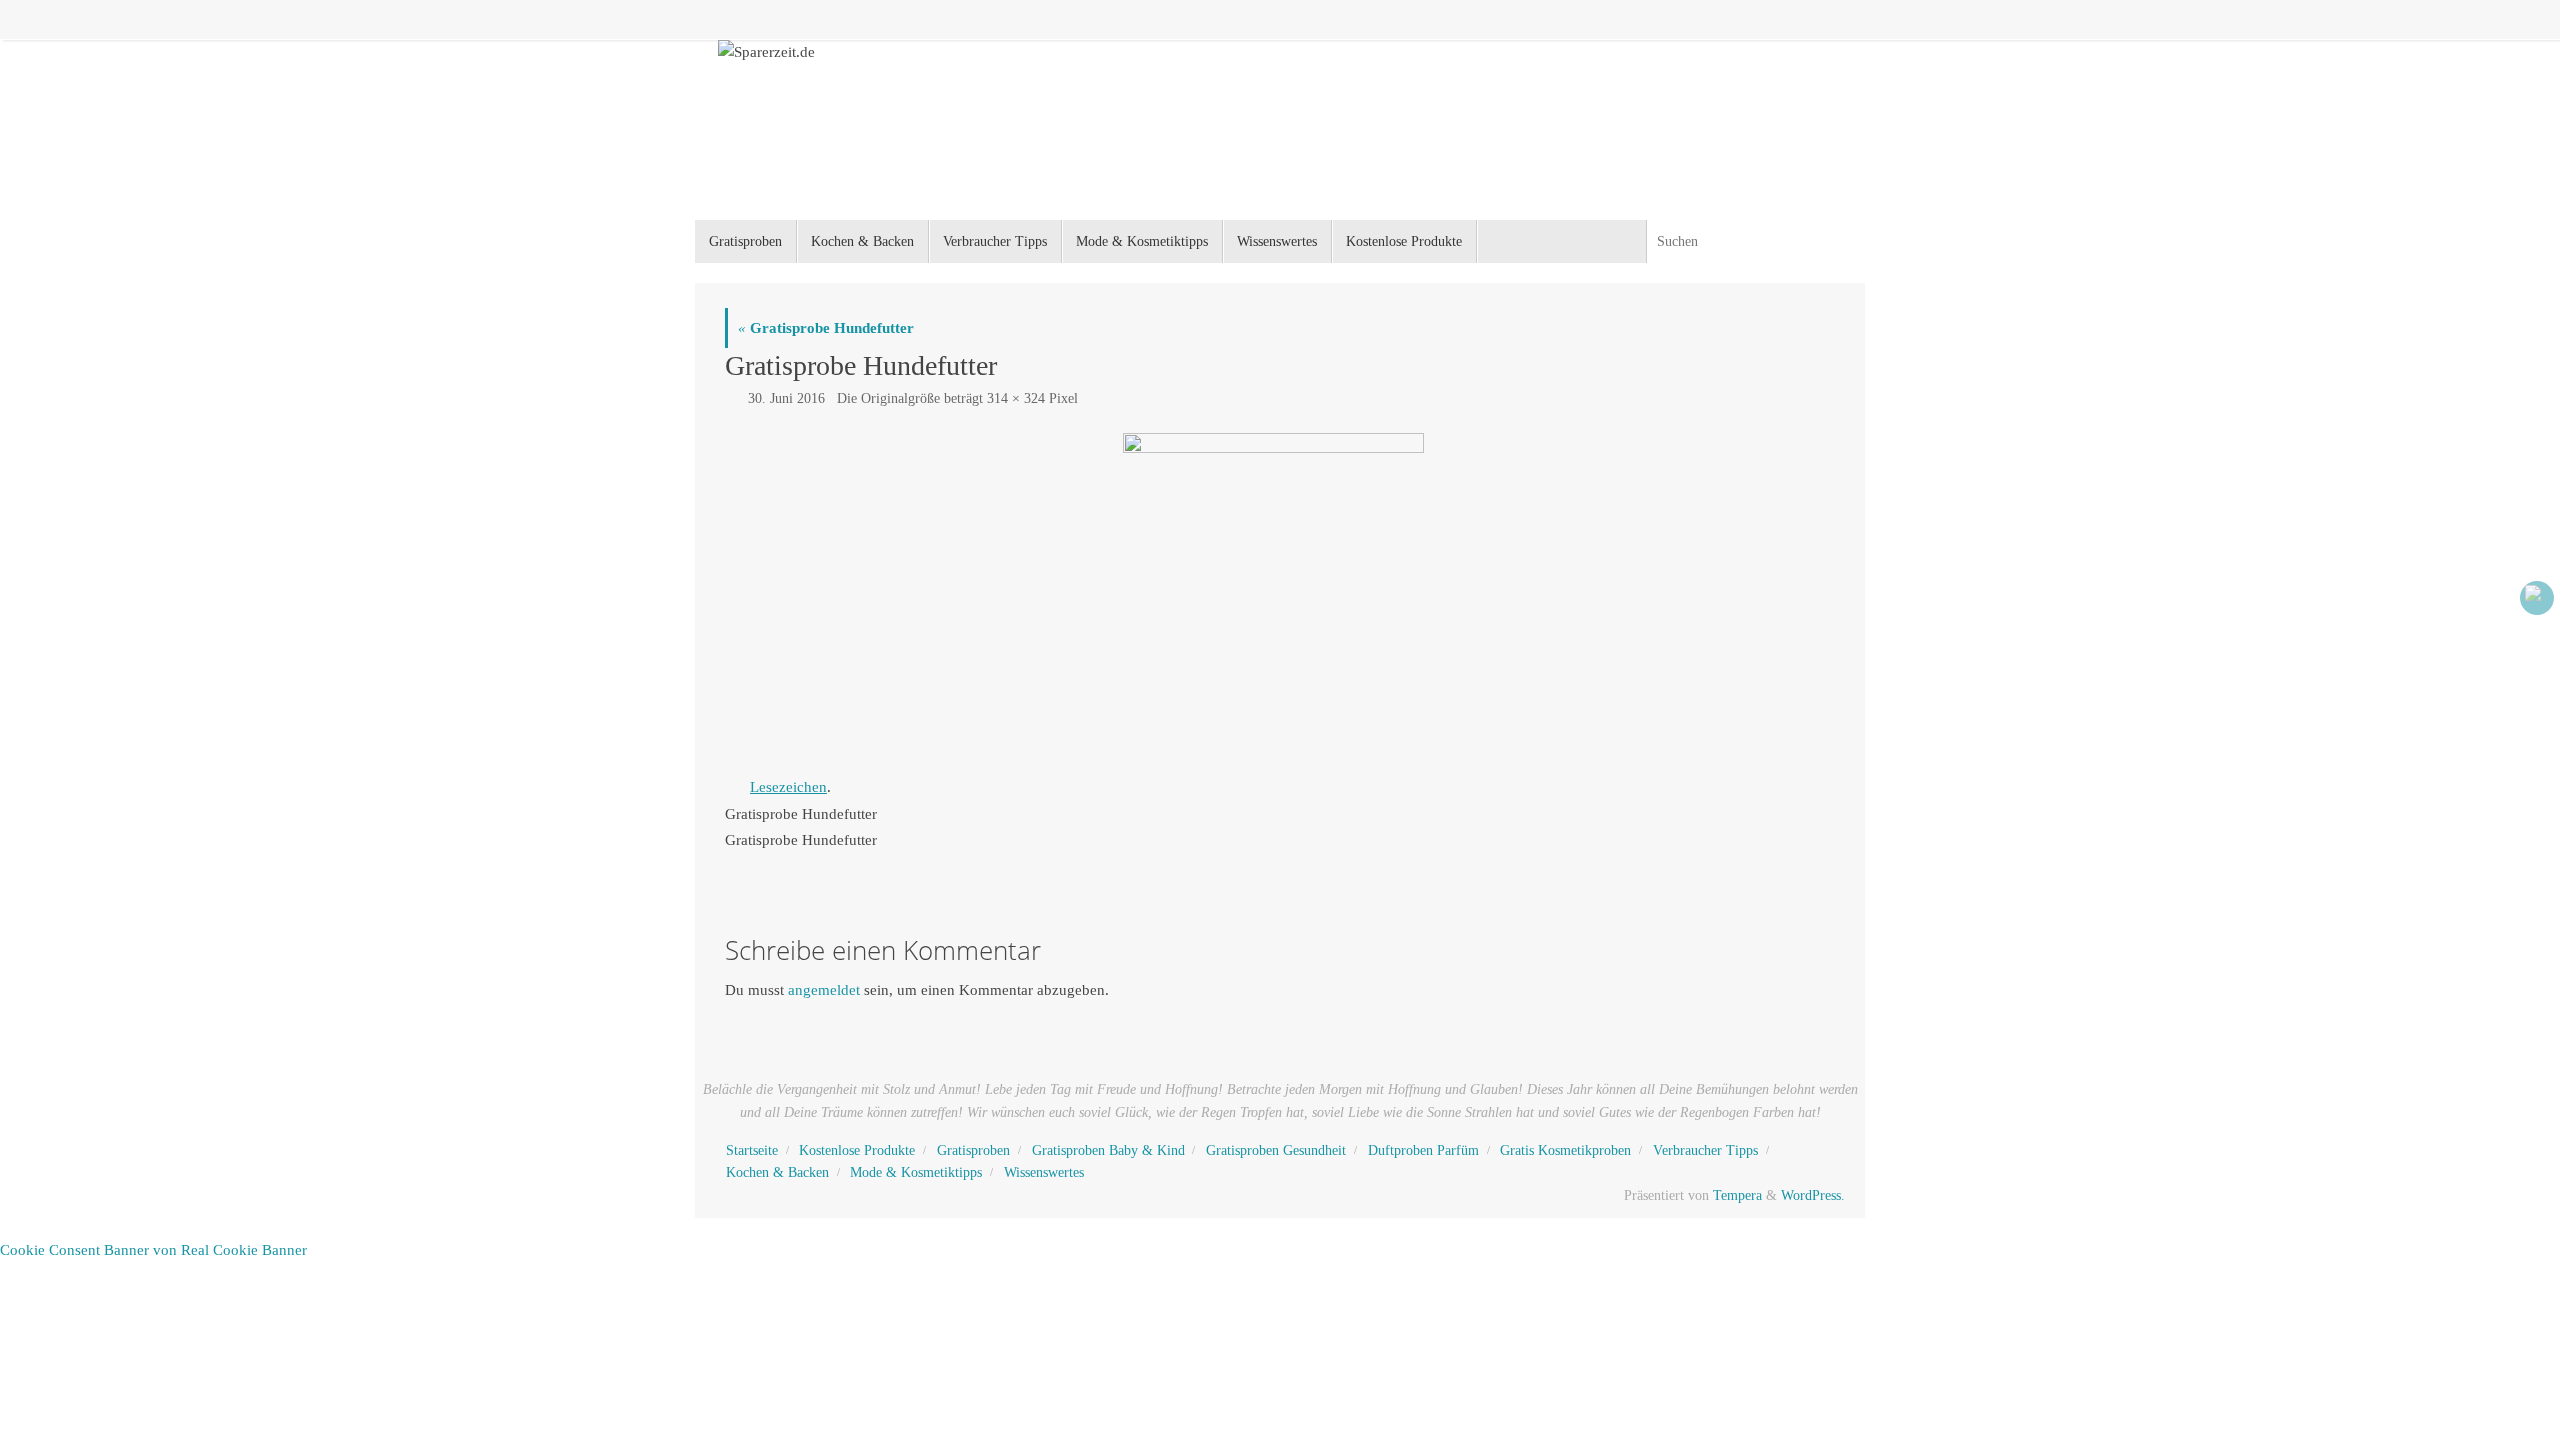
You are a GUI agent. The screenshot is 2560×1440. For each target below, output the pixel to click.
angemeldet (824, 990)
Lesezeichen (788, 787)
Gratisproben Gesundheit (1276, 1150)
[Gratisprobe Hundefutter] (1280, 595)
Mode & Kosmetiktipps (916, 1172)
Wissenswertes (1044, 1172)
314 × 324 (1016, 398)
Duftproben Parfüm (1423, 1150)
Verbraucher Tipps (1705, 1150)
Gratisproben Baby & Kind (1108, 1150)
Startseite (752, 1150)
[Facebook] (2537, 598)
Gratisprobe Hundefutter (826, 328)
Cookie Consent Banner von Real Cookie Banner (153, 1250)
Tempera (1737, 1195)
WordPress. (1813, 1195)
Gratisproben (973, 1150)
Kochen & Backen (777, 1172)
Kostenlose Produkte (857, 1150)
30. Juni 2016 (786, 398)
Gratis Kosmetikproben (1565, 1150)
